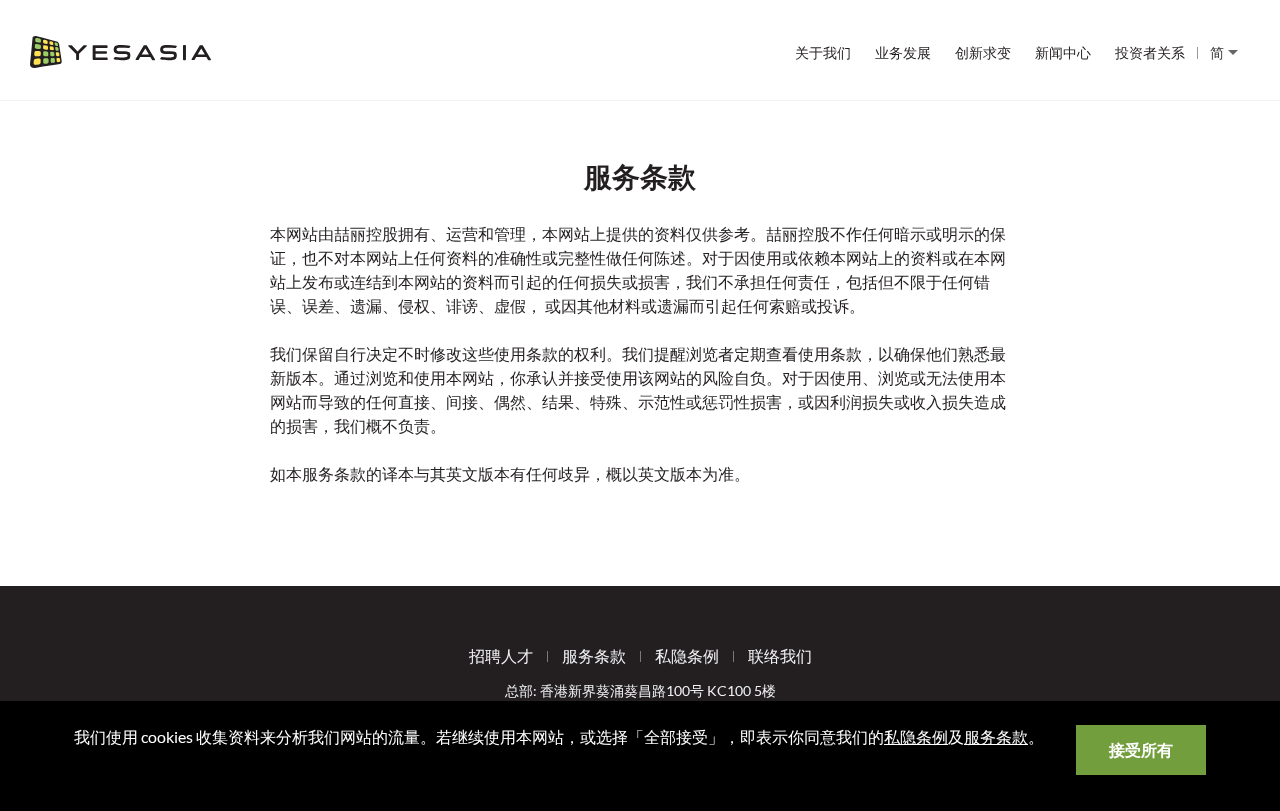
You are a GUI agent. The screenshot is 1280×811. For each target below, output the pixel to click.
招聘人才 (501, 655)
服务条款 (594, 655)
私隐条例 (687, 655)
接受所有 (1141, 749)
